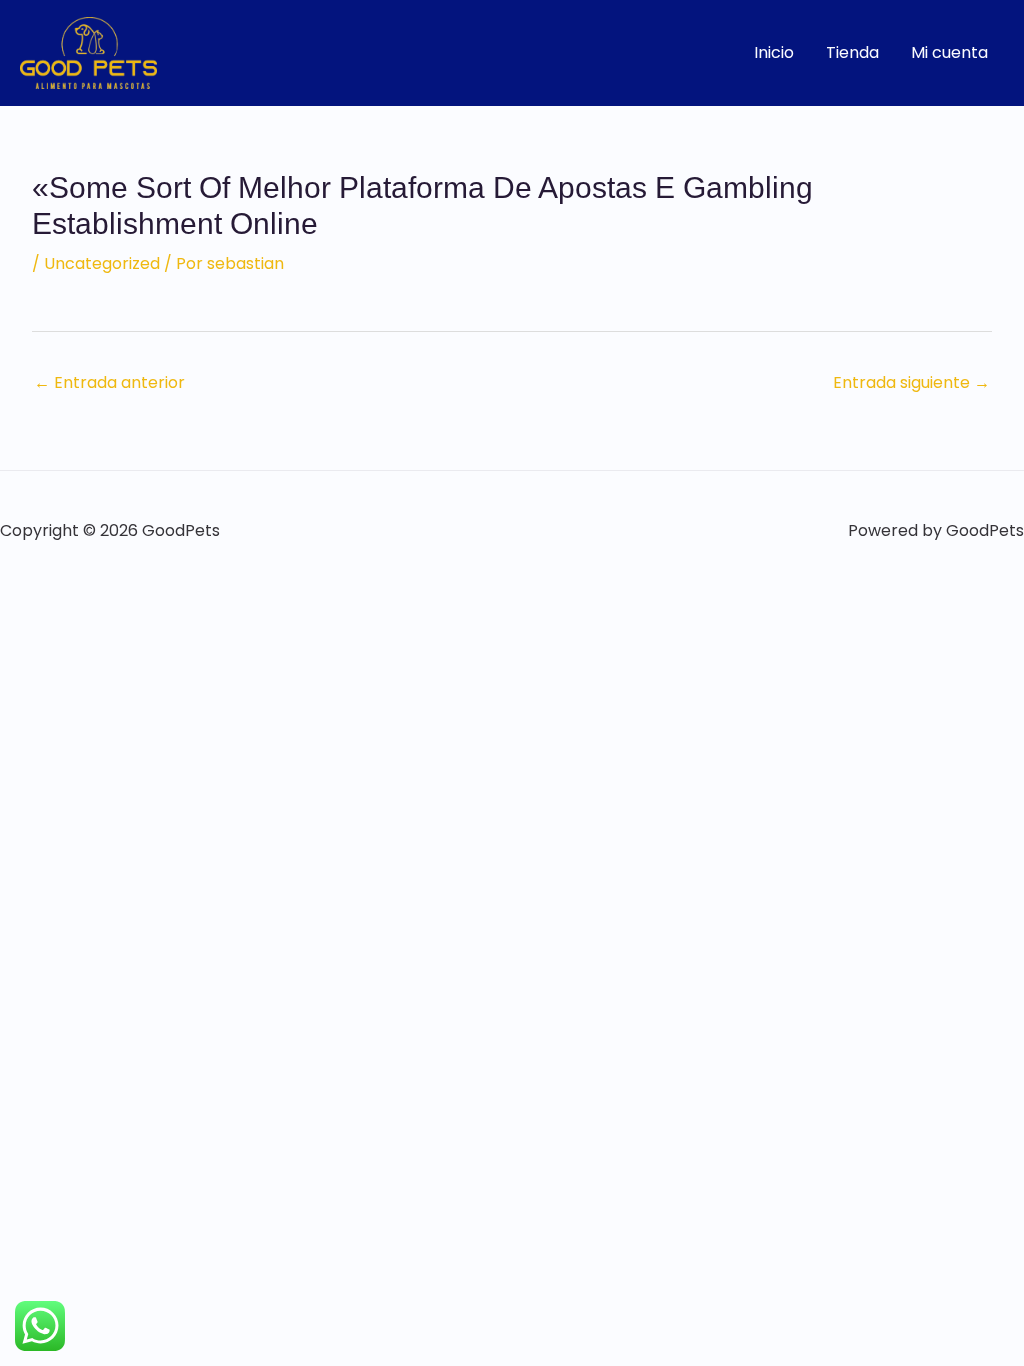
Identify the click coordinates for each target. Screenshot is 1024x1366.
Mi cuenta (949, 52)
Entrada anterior (109, 382)
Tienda (852, 52)
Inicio (774, 52)
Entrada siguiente (911, 382)
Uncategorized (102, 263)
